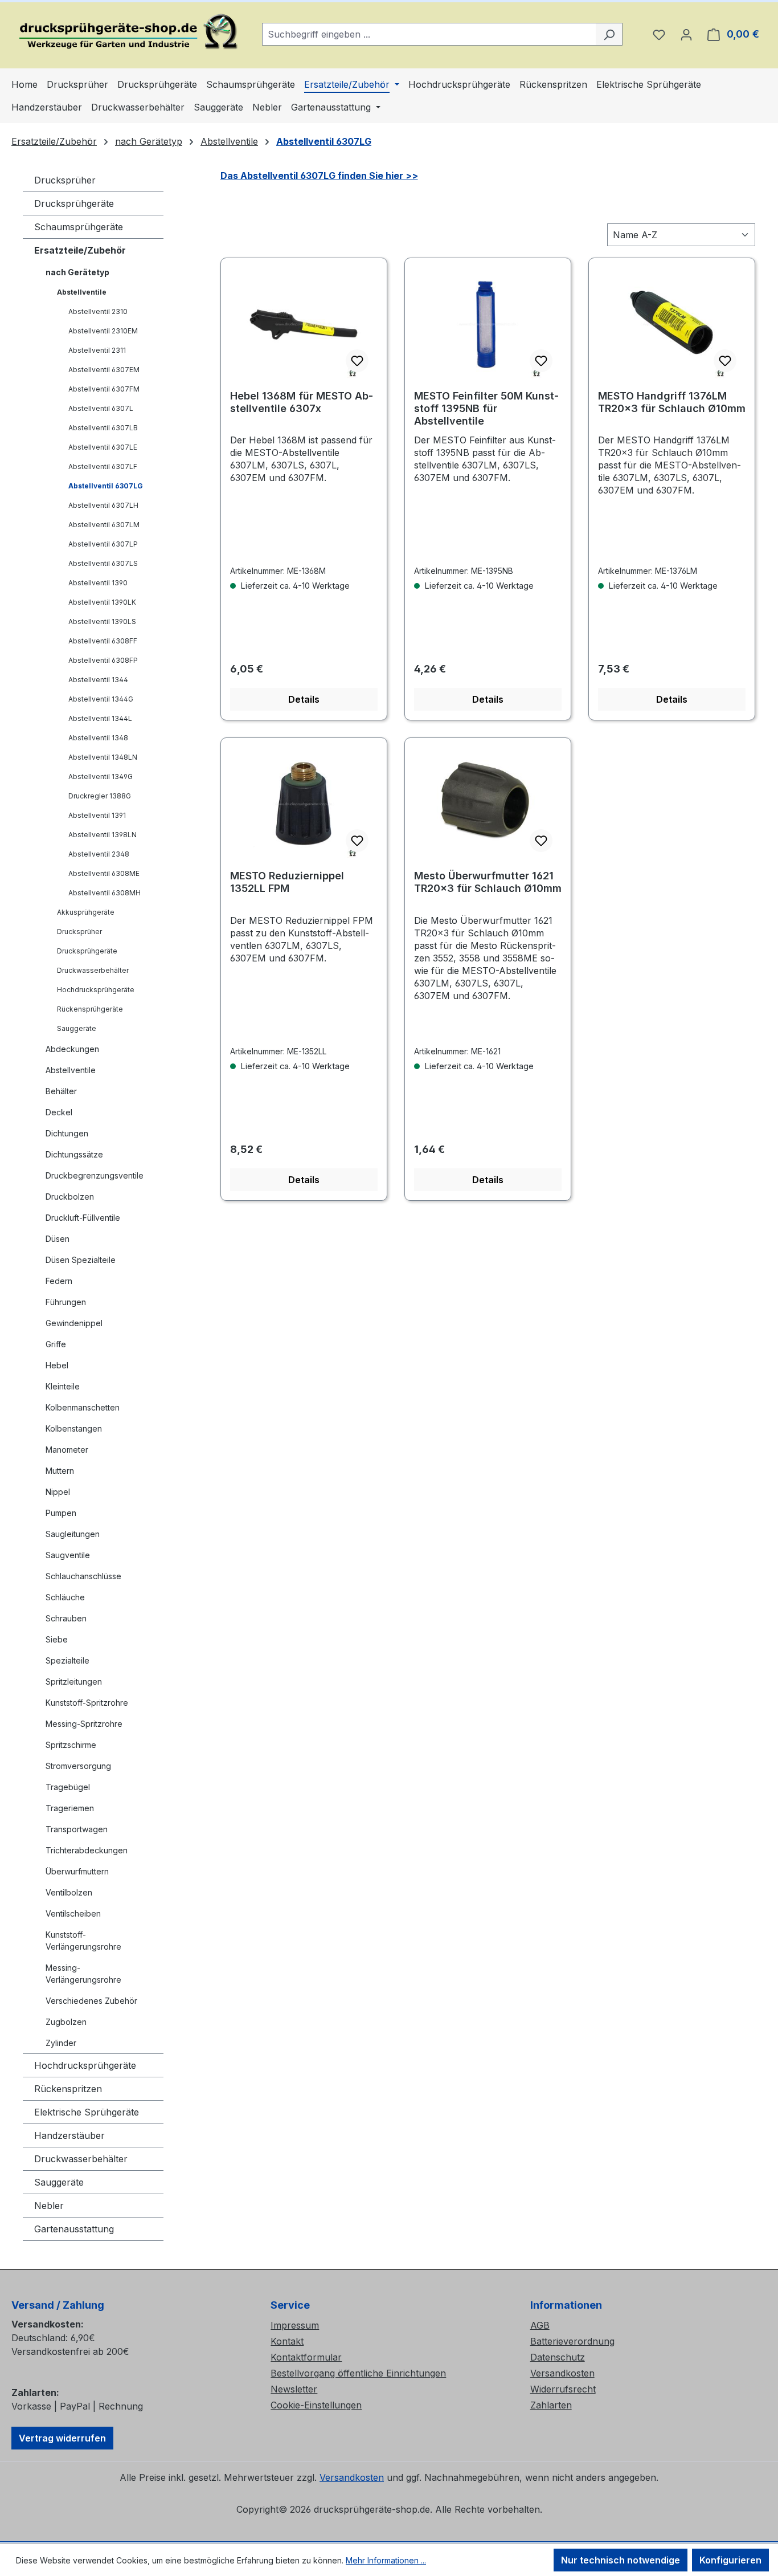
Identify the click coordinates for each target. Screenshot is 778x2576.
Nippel (58, 1492)
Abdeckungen (72, 1049)
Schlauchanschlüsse (83, 1576)
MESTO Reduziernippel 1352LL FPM (287, 882)
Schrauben (66, 1618)
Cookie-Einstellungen (316, 2405)
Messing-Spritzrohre (84, 1724)
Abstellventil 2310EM (103, 331)
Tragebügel (68, 1787)
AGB (540, 2325)
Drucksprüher (65, 180)
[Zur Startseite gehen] (125, 32)
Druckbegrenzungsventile (95, 1175)
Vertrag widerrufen (62, 2438)
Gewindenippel (74, 1323)
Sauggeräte (77, 1028)
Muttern (60, 1471)
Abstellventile (82, 292)
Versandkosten (562, 2373)
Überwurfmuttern (77, 1871)
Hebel (57, 1365)
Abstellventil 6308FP (103, 660)
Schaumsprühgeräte (79, 227)
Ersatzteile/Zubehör (80, 250)
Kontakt (287, 2341)
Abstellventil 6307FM (104, 389)
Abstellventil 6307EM (104, 370)
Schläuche (65, 1597)
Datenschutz (558, 2357)
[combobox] (429, 34)
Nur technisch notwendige (621, 2560)
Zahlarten (551, 2405)
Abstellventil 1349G (101, 777)
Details (304, 699)
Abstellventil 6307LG (106, 486)
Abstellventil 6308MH (105, 893)
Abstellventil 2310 (98, 311)
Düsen (58, 1239)
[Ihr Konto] (686, 34)
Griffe (56, 1344)
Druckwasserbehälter (93, 970)
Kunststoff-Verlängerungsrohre (83, 1941)
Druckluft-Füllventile (83, 1218)
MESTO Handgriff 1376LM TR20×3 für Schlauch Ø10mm (672, 402)
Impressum (295, 2325)
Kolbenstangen (74, 1428)
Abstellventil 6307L (101, 408)
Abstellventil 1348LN (103, 757)
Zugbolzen (66, 2022)
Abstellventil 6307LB (103, 428)
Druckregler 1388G (100, 796)
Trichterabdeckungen (87, 1850)
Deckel (59, 1112)
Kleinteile (63, 1386)
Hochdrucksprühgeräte (96, 990)
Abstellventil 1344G (101, 699)
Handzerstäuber (69, 2135)
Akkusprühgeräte (86, 912)
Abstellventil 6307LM (104, 525)
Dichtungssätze (74, 1154)
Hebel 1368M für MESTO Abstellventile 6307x (302, 402)
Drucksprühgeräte (74, 203)
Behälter (61, 1091)
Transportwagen (77, 1829)
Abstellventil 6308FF (103, 641)
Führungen (66, 1302)
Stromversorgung (78, 1766)
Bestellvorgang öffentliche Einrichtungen (358, 2373)
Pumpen (61, 1513)
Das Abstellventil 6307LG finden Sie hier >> (319, 176)
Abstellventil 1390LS (102, 621)
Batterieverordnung (572, 2341)
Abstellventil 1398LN (103, 835)
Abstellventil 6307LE (103, 447)
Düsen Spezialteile (81, 1260)
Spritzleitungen (74, 1682)
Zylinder (61, 2043)
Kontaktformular (306, 2357)
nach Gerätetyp (77, 272)
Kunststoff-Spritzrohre (87, 1703)
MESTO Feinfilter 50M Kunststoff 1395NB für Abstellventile (486, 408)
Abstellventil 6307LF (103, 466)
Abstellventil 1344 (98, 680)
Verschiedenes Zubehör (91, 2001)
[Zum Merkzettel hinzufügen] (357, 361)
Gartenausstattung (74, 2229)
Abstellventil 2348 (99, 854)
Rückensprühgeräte (90, 1009)
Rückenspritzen (68, 2089)
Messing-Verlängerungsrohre (83, 1974)
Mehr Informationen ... (386, 2560)
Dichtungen (67, 1133)
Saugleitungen (73, 1534)
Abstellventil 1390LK (102, 602)
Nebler (49, 2206)
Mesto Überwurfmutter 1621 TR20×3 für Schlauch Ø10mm (488, 882)
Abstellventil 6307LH (103, 505)
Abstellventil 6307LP (103, 544)
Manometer (67, 1450)
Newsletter (294, 2389)
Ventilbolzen (69, 1892)
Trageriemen (70, 1808)
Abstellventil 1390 (98, 583)
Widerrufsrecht (563, 2389)
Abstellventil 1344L (100, 718)
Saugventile (68, 1555)
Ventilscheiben (73, 1913)
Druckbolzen (70, 1197)
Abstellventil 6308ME (104, 873)
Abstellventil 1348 (98, 738)
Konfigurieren (730, 2560)
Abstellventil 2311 (97, 350)
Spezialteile (67, 1660)
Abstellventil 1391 (97, 815)
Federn (59, 1281)
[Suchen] (609, 34)
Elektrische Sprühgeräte (87, 2112)
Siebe (57, 1639)
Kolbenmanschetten (83, 1407)
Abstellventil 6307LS (103, 563)
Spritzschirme (71, 1745)
